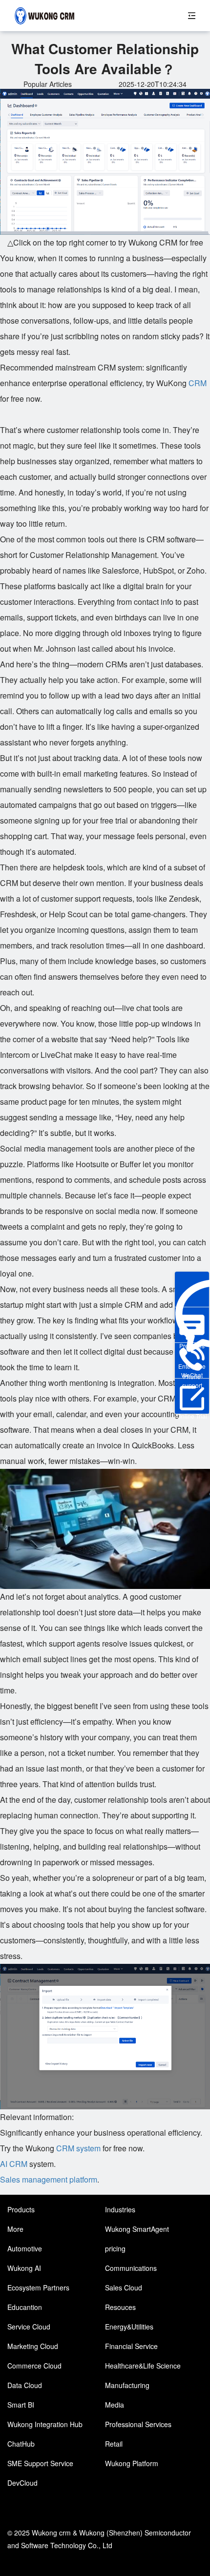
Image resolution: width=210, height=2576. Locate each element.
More (15, 2229)
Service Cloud (29, 2327)
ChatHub (21, 2444)
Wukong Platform (132, 2463)
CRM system (78, 2148)
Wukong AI (24, 2268)
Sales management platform (49, 2179)
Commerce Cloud (34, 2366)
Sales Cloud (124, 2287)
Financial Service (131, 2346)
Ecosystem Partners (38, 2287)
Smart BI (21, 2405)
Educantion (25, 2307)
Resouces (120, 2307)
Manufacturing (127, 2385)
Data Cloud (25, 2385)
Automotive (25, 2248)
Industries (120, 2209)
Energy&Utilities (129, 2327)
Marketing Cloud (33, 2346)
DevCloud (22, 2483)
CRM (198, 383)
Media (115, 2405)
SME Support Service (40, 2463)
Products (21, 2209)
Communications (131, 2268)
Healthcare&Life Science (143, 2366)
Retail (114, 2444)
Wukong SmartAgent (137, 2229)
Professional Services (138, 2424)
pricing (115, 2248)
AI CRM (14, 2164)
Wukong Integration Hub (45, 2424)
